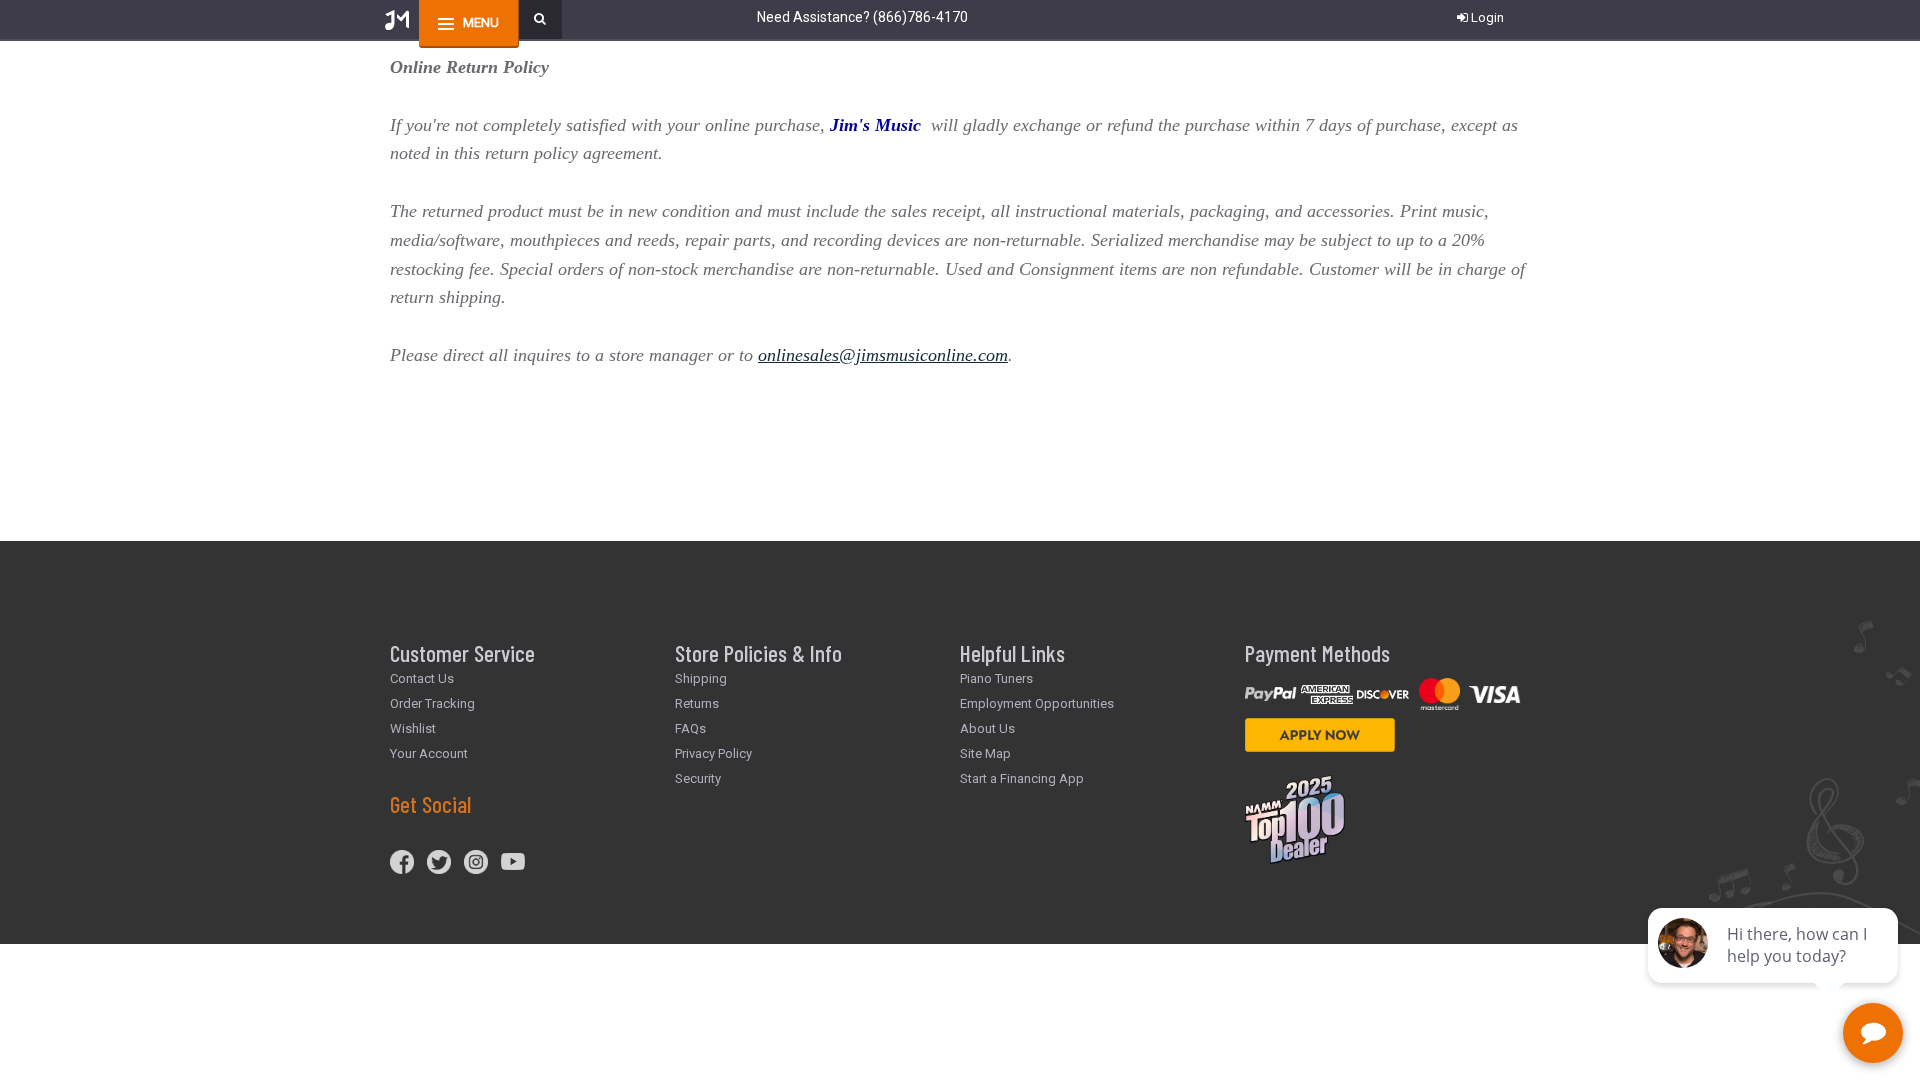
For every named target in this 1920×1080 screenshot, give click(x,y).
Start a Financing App (1022, 778)
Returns (697, 703)
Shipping (701, 678)
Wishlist (413, 728)
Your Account (429, 753)
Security (698, 778)
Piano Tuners (996, 678)
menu (481, 22)
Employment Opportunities (1037, 703)
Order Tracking (432, 703)
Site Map (985, 753)
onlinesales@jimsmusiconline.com (883, 355)
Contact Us (422, 678)
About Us (987, 728)
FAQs (690, 728)
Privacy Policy (713, 753)
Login (1487, 17)
